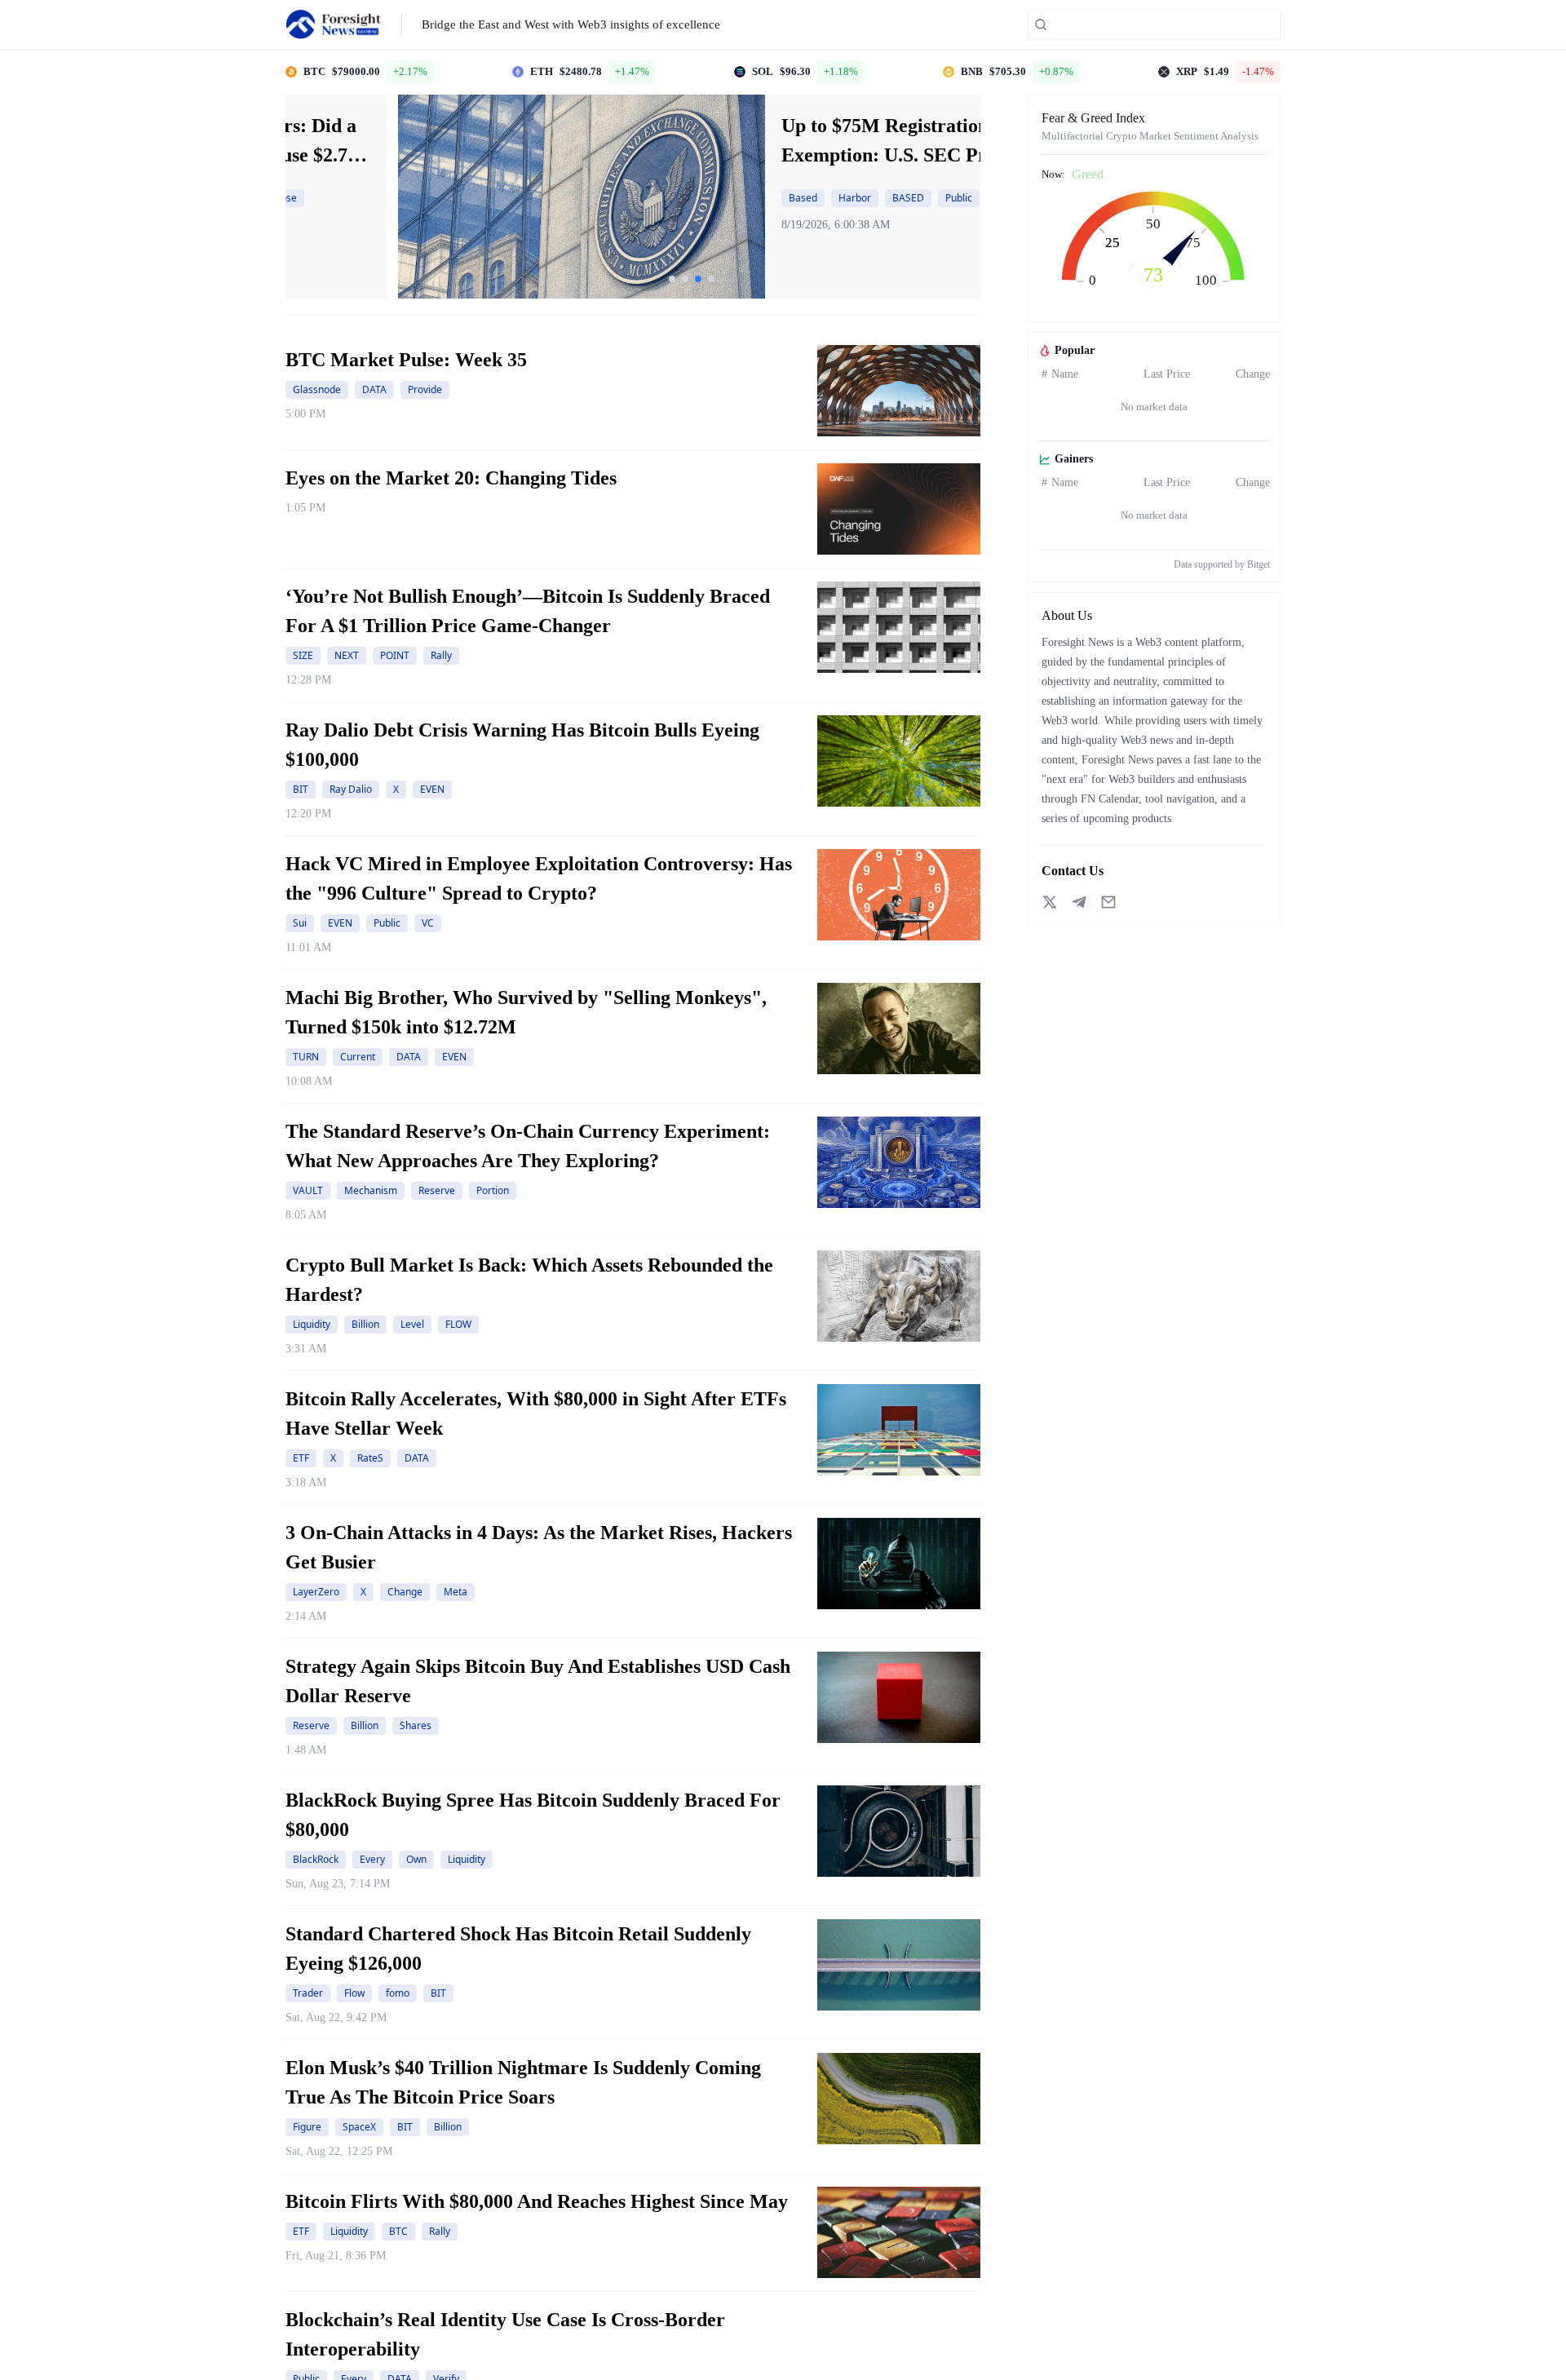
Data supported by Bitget (1222, 564)
